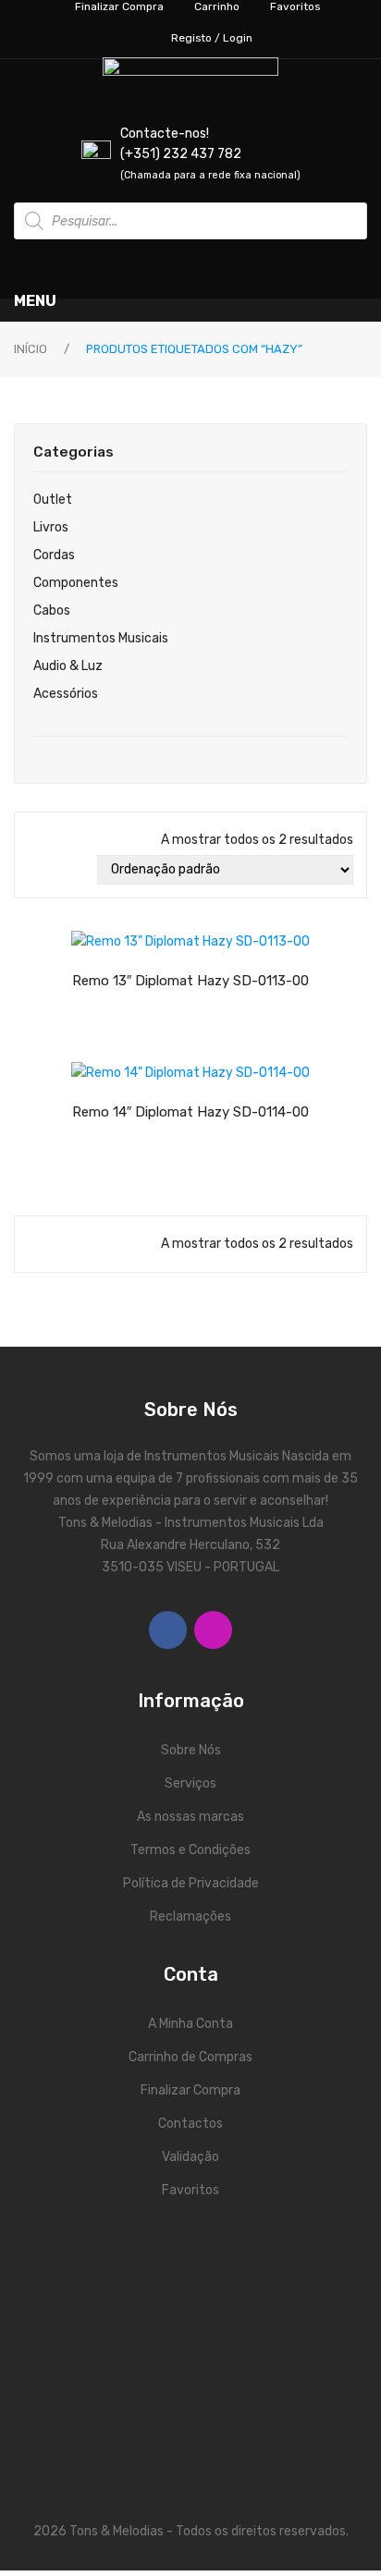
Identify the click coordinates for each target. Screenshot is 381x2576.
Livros (51, 527)
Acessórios (66, 694)
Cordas (54, 555)
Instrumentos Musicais (101, 638)
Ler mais (207, 936)
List (63, 870)
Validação (190, 2157)
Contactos (190, 2124)
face (168, 1630)
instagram (213, 1630)
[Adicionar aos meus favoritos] (142, 937)
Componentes (76, 583)
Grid (37, 870)
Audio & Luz (68, 666)
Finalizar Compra (190, 2090)
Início (31, 349)
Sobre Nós (191, 1750)
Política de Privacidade (191, 1883)
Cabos (52, 610)
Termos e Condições (190, 1850)
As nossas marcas (190, 1817)
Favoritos (190, 2190)
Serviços (190, 1783)
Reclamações (190, 1917)
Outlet (53, 500)
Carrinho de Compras (190, 2057)
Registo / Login (212, 38)
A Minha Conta (190, 2024)
